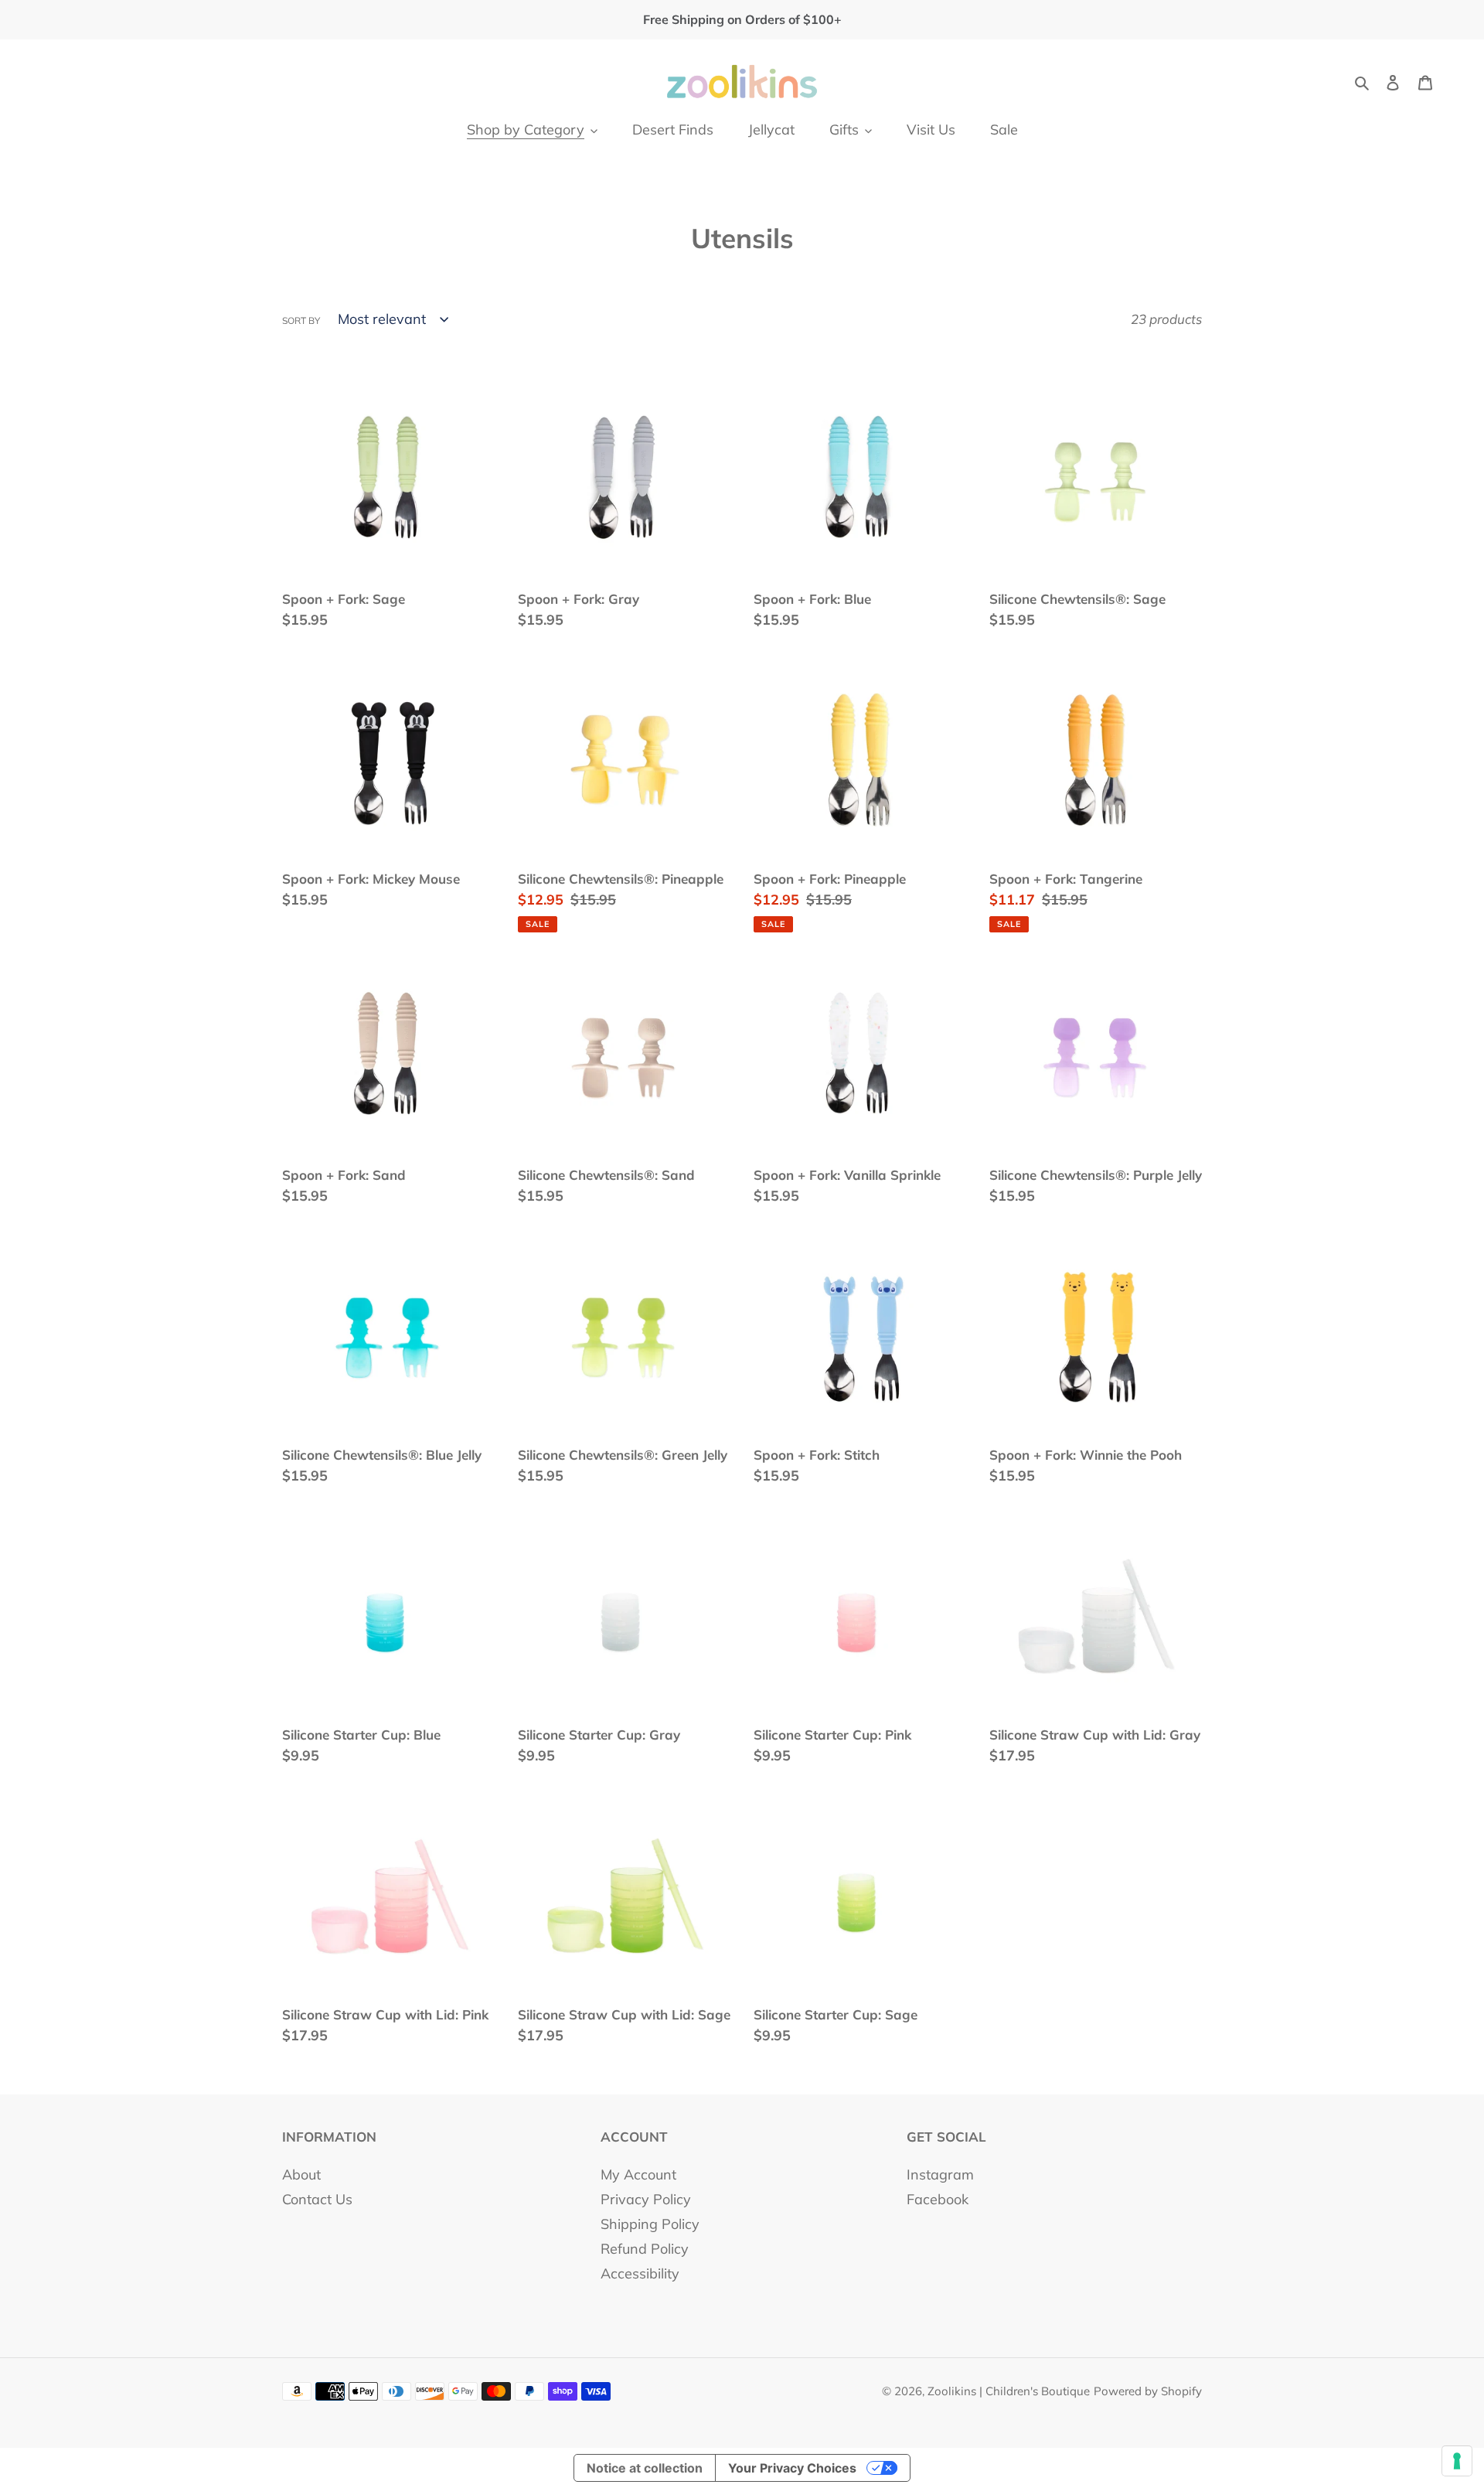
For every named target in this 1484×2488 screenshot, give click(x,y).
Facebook (938, 2199)
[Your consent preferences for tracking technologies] (1457, 2461)
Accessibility (640, 2273)
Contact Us (317, 2199)
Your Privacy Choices (792, 2468)
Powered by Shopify (1148, 2391)
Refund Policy (645, 2249)
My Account (638, 2174)
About (301, 2174)
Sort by (301, 320)
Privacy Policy (646, 2199)
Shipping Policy (650, 2224)
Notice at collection (645, 2468)
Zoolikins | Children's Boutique (1009, 2391)
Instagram (940, 2174)
